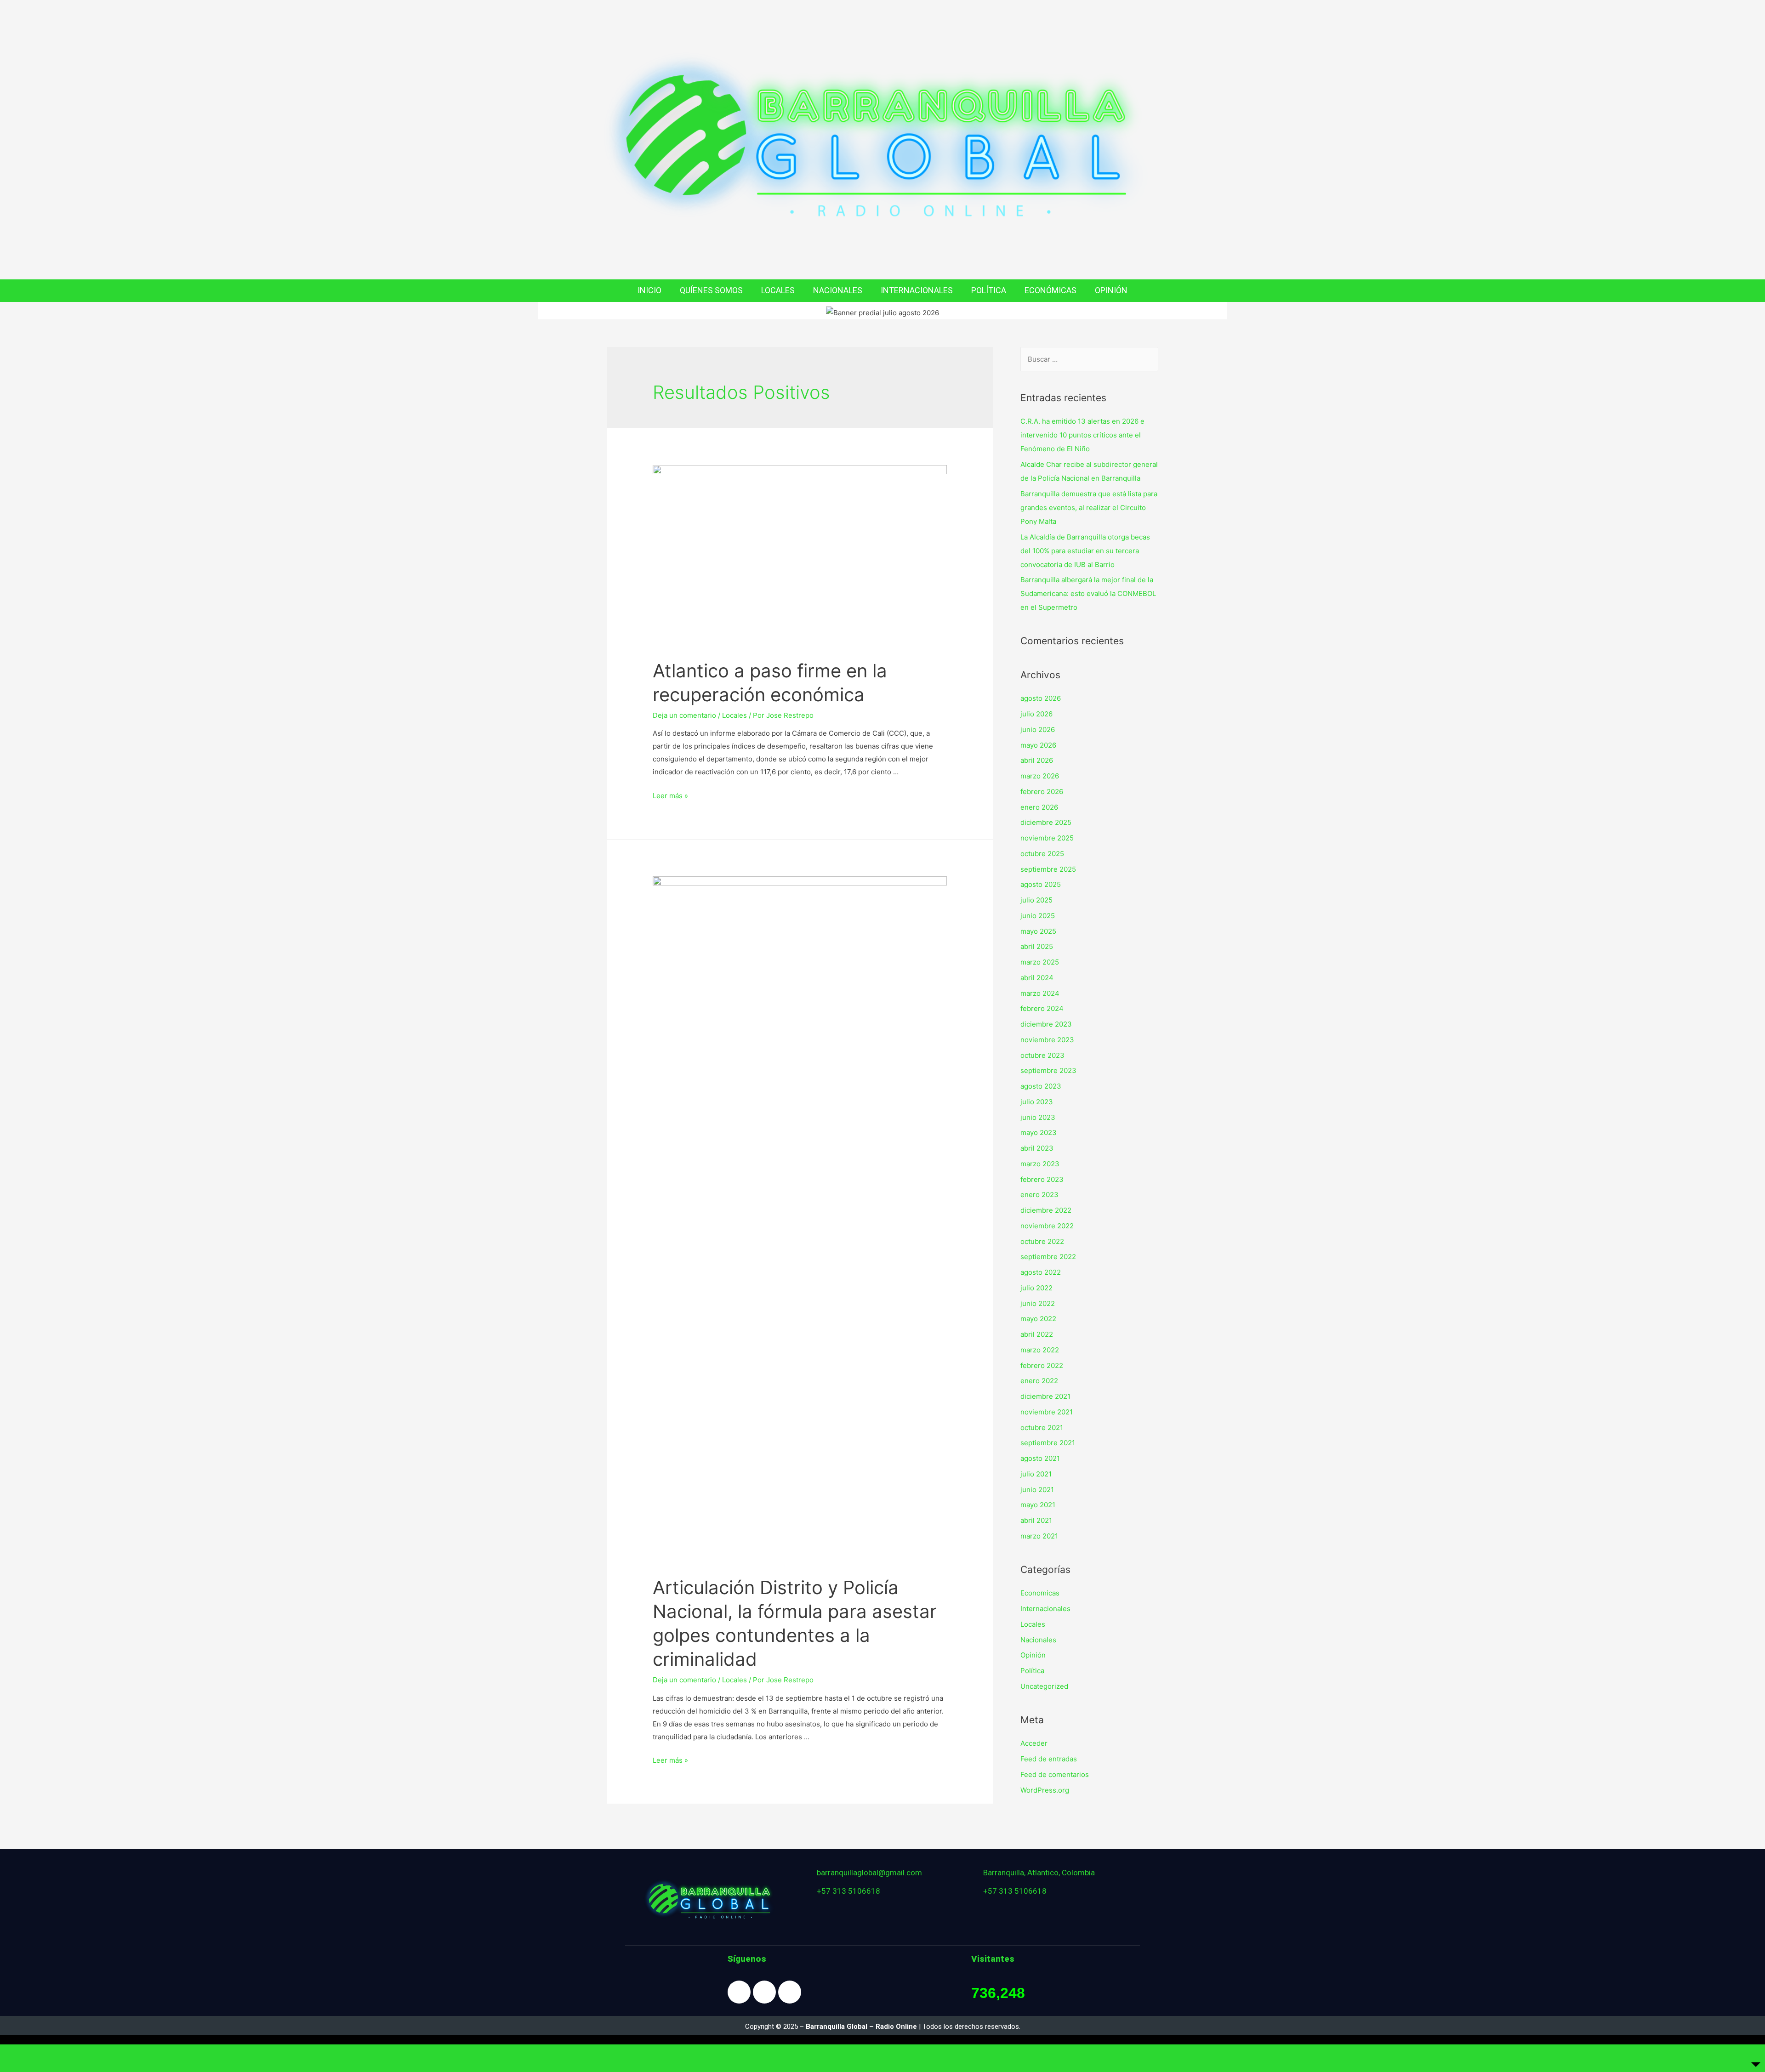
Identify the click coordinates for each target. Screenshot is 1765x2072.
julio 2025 (1036, 900)
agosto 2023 (1041, 1086)
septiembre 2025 (1048, 869)
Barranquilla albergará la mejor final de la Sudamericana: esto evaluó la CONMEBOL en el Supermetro (1088, 593)
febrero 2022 (1042, 1365)
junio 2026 (1038, 729)
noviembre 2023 (1047, 1040)
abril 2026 (1037, 760)
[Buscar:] (1089, 359)
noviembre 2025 (1047, 838)
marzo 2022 (1040, 1350)
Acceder (1034, 1743)
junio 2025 (1038, 916)
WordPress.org (1045, 1790)
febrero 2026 (1042, 792)
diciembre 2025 (1046, 822)
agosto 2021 (1040, 1458)
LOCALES (778, 290)
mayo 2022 (1038, 1319)
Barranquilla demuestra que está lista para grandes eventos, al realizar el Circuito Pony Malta (1089, 508)
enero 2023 (1039, 1195)
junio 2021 (1037, 1490)
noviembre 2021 (1047, 1412)
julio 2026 (1036, 714)
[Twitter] (790, 1992)
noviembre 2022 (1047, 1226)
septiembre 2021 (1048, 1443)
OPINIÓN (1111, 290)
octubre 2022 (1042, 1241)
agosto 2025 (1041, 884)
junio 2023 (1038, 1117)
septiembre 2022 (1048, 1257)
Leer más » (670, 796)
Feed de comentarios (1055, 1774)
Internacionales (1045, 1609)
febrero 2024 (1042, 1008)
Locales (734, 715)
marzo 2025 (1040, 962)
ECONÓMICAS (1050, 290)
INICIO (649, 290)
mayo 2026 (1038, 745)
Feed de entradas (1049, 1759)
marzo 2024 (1040, 993)
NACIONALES (838, 290)
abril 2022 (1037, 1334)
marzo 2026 (1040, 776)
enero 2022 (1039, 1381)
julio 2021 (1036, 1474)
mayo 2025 (1038, 931)
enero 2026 (1039, 807)
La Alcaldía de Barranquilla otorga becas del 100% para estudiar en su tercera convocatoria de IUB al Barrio (1085, 551)
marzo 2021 (1039, 1536)
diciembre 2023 (1046, 1024)
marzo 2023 (1040, 1164)
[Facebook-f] (739, 1992)
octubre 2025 (1042, 854)
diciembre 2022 (1046, 1210)
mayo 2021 (1038, 1505)
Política (1032, 1671)
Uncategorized (1044, 1686)
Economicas (1040, 1593)
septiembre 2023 (1048, 1070)
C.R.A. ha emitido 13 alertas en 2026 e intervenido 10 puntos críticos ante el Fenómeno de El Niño (1082, 435)
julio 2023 (1037, 1102)
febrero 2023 (1042, 1179)
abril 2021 (1036, 1520)
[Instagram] (764, 1992)
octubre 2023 (1042, 1055)
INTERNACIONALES (917, 290)
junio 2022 (1038, 1303)
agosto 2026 (1041, 698)
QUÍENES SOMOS (711, 290)
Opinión (1033, 1655)
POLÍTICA (989, 290)
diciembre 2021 (1045, 1396)
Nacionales (1038, 1640)
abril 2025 (1037, 946)
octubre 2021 (1042, 1428)
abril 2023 (1037, 1148)
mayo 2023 (1039, 1133)
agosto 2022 (1041, 1272)
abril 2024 (1037, 978)
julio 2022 (1036, 1288)
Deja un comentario (684, 715)
